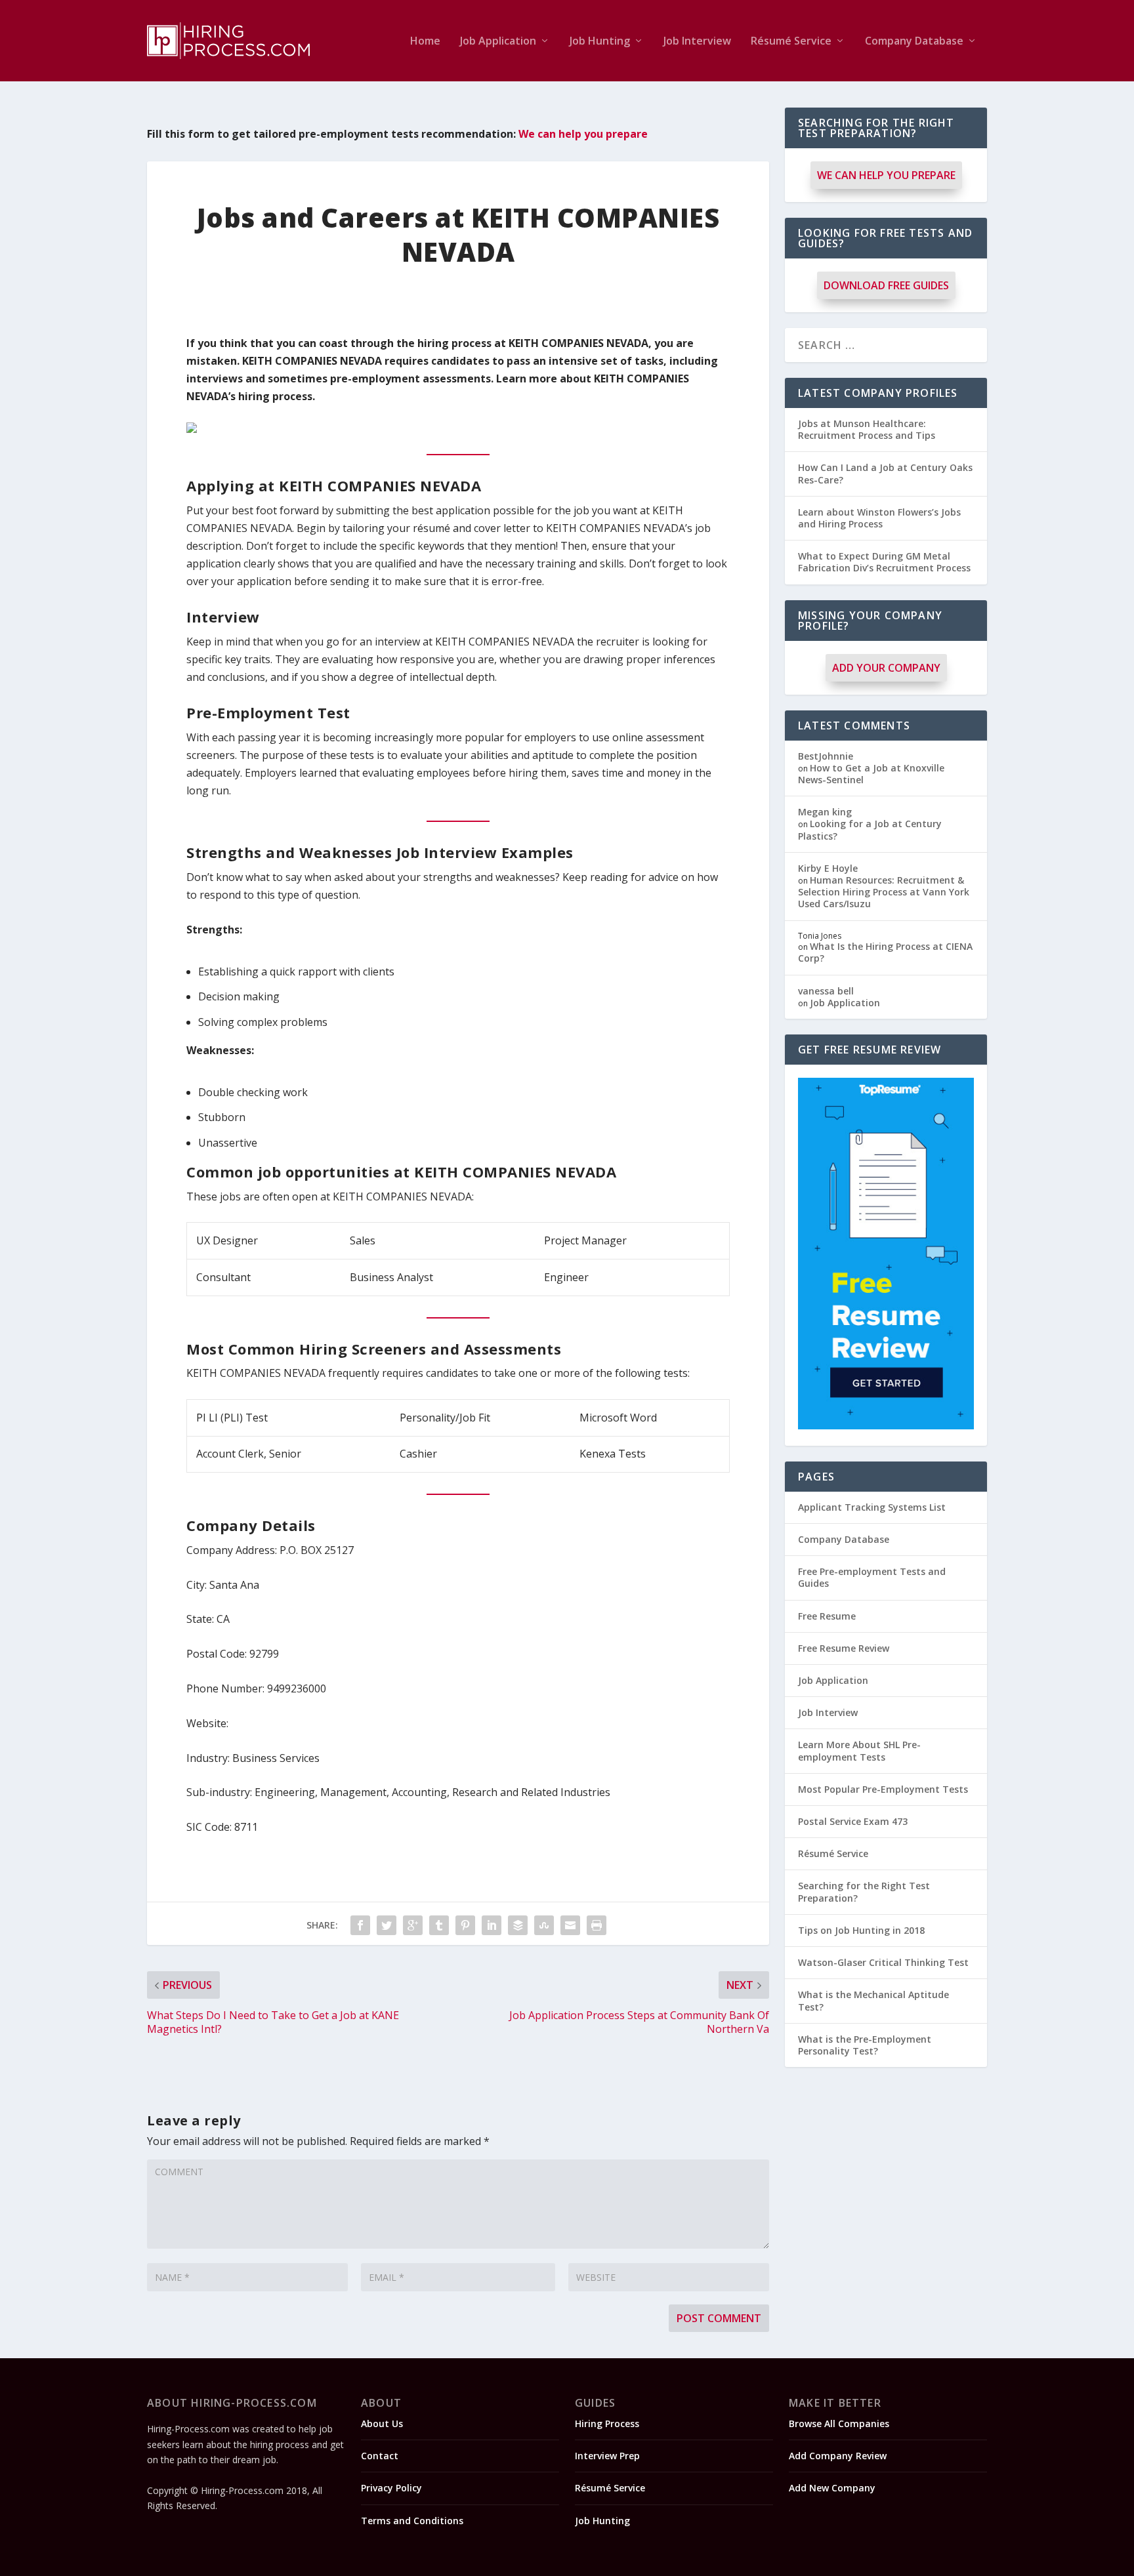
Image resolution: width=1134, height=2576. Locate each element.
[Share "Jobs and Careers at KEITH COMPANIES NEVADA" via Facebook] (360, 1925)
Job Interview (697, 42)
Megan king (825, 812)
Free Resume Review (844, 1648)
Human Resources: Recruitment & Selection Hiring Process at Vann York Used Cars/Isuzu (884, 892)
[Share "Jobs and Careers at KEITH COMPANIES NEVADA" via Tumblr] (439, 1925)
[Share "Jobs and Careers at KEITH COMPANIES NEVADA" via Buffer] (518, 1925)
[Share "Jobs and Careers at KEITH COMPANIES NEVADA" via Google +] (413, 1925)
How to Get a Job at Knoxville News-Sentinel (871, 774)
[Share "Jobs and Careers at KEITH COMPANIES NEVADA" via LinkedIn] (492, 1925)
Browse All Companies (839, 2423)
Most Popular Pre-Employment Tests (883, 1789)
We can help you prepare (583, 134)
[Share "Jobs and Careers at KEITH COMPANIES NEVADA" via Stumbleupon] (544, 1925)
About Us (382, 2423)
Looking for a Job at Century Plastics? (870, 829)
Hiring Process (607, 2423)
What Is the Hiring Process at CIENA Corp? (885, 952)
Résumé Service (791, 42)
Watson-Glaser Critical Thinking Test (883, 1962)
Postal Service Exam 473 (853, 1821)
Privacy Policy (391, 2488)
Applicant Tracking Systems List (872, 1507)
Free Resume (827, 1616)
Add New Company (832, 2488)
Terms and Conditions (412, 2521)
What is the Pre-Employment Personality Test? (865, 2045)
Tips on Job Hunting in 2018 (861, 1930)
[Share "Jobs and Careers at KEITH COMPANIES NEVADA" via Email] (570, 1925)
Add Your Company (886, 668)
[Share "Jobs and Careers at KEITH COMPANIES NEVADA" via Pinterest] (465, 1925)
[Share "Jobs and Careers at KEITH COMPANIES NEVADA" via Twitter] (387, 1925)
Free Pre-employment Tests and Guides (872, 1577)
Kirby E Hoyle (828, 868)
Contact (380, 2456)
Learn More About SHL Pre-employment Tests (859, 1750)
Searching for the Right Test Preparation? (864, 1891)
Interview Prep (607, 2456)
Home (425, 42)
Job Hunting (600, 42)
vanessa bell (826, 991)
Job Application (498, 42)
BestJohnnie (826, 756)
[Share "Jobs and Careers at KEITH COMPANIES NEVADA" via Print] (597, 1925)
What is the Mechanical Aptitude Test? (873, 2000)
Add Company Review (838, 2456)
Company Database (914, 42)
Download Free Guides (886, 285)
